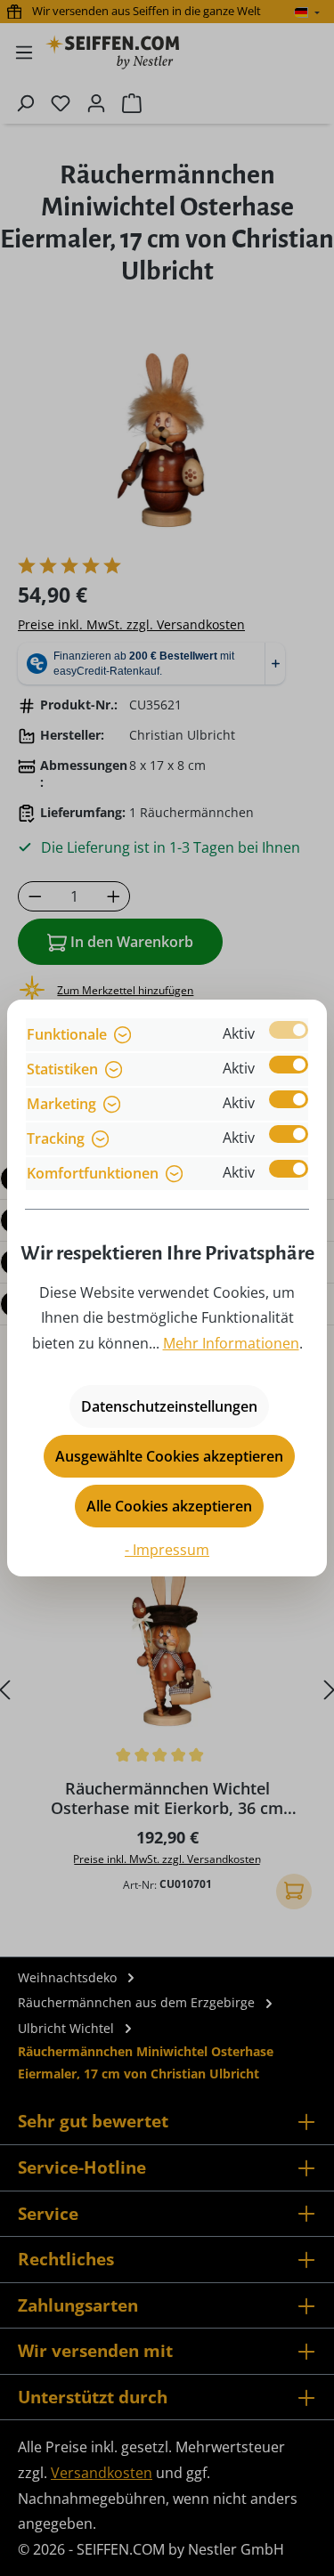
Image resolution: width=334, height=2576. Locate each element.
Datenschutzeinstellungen (169, 1406)
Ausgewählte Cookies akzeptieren (169, 1456)
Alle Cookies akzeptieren (169, 1506)
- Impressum (167, 1550)
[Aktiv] (289, 1030)
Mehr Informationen (231, 1343)
